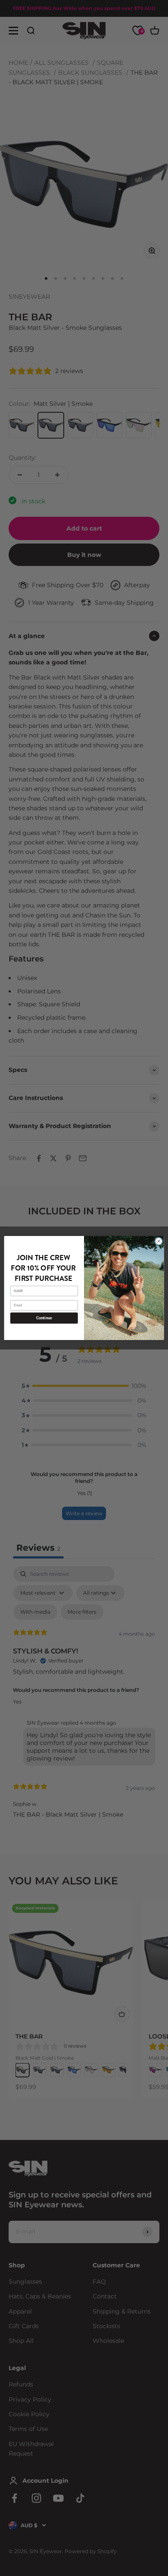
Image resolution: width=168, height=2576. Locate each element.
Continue (44, 1318)
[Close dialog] (159, 1241)
